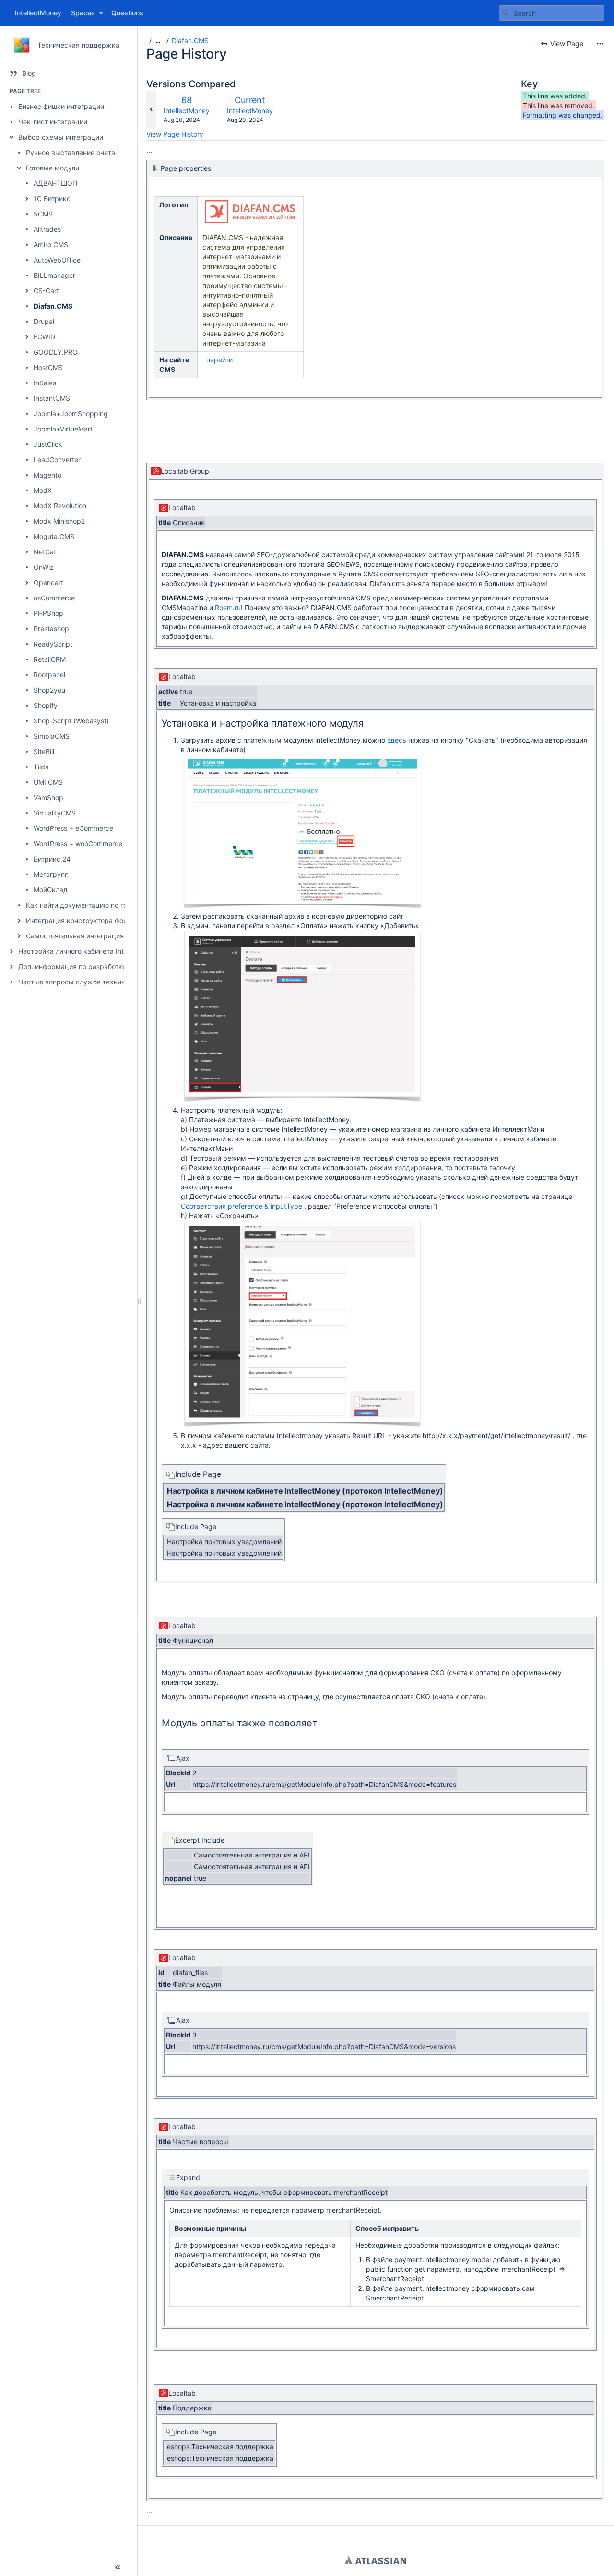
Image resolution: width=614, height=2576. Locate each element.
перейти (219, 360)
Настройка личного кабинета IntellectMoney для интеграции (117, 951)
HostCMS (48, 367)
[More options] (600, 44)
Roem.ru (228, 607)
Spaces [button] (83, 13)
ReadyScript (53, 644)
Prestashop (51, 629)
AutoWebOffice (57, 260)
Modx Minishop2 (59, 521)
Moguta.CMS (54, 536)
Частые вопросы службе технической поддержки (101, 982)
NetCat (45, 552)
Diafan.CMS (53, 306)
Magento (47, 475)
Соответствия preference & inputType (242, 1206)
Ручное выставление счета (71, 152)
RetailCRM (50, 659)
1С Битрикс (52, 198)
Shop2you (49, 690)
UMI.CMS (48, 782)
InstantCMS (52, 398)
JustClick (48, 444)
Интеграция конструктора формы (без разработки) (111, 920)
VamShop (48, 797)
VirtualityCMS (55, 813)
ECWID (44, 337)
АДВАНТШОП (55, 183)
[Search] (506, 13)
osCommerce (54, 598)
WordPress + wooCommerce (78, 844)
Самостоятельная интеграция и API (84, 936)
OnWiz (44, 567)
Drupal (44, 321)
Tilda (41, 767)
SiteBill (44, 751)
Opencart (48, 582)
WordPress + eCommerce (73, 828)
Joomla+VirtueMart (63, 429)
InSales (45, 383)
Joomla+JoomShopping (71, 413)
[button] (12, 137)
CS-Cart (46, 291)
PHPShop (48, 613)
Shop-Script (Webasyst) (71, 721)
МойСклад (51, 890)
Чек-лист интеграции (53, 122)
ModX (43, 490)
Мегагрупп (51, 874)
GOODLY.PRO (56, 352)
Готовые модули (53, 168)
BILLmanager (54, 275)
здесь (397, 740)
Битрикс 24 (52, 859)
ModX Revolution (60, 506)
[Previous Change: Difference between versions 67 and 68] (151, 109)
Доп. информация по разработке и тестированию (100, 966)
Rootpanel (49, 675)
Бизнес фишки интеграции (61, 106)
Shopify (46, 705)
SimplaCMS (52, 736)
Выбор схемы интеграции (61, 137)
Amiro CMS (51, 245)
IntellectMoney (187, 111)
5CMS (43, 214)
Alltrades (47, 229)
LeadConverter (57, 460)
